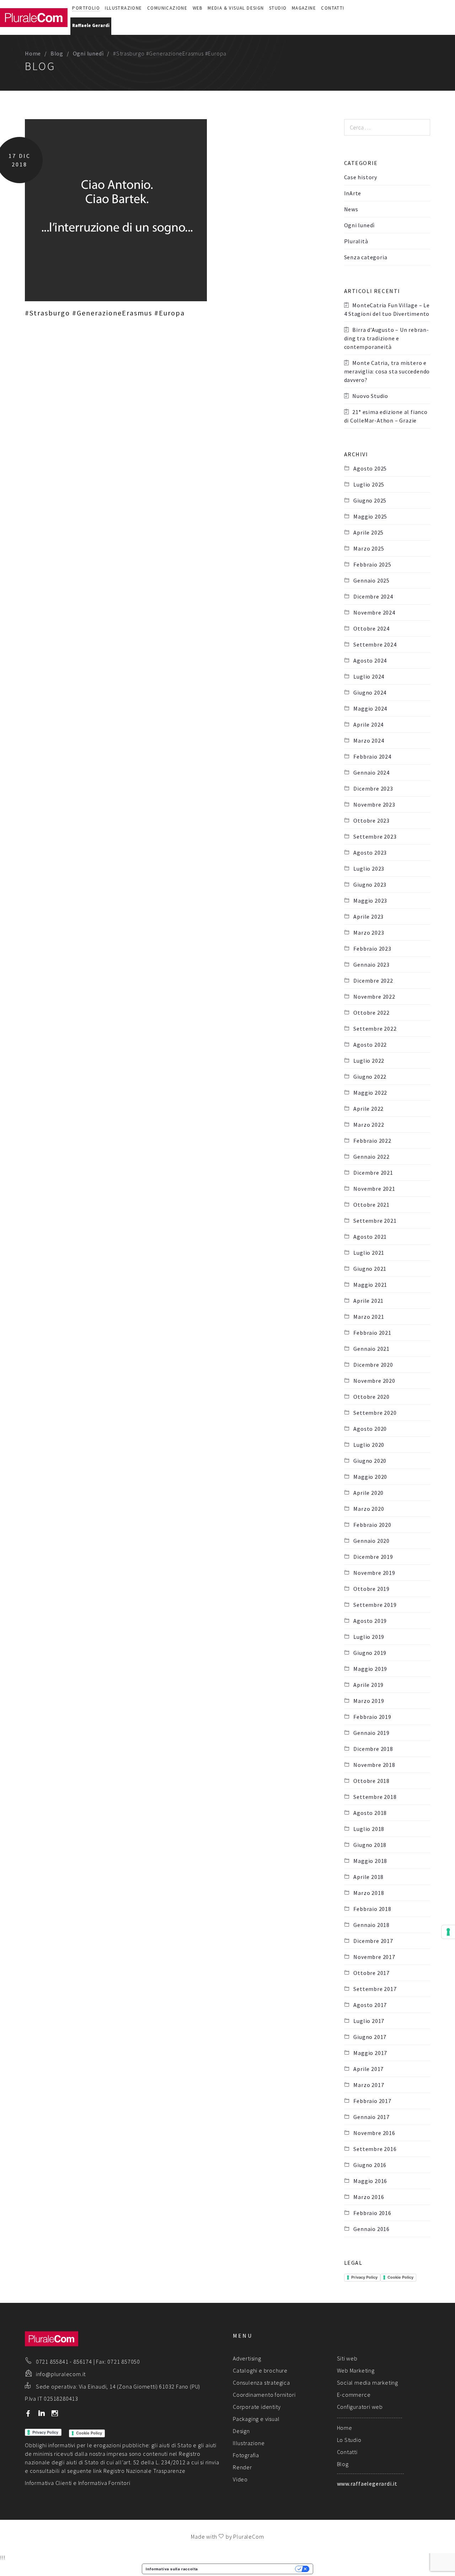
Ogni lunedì (88, 53)
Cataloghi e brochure (260, 2370)
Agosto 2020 (370, 1429)
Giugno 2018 (370, 1845)
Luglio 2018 (369, 1829)
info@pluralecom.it (61, 2374)
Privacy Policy (364, 2277)
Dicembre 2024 (373, 596)
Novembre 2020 (374, 1381)
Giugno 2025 (370, 500)
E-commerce (354, 2395)
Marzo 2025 (369, 548)
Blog (57, 53)
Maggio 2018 (370, 1861)
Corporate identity (257, 2407)
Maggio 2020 (370, 1477)
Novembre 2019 (374, 1573)
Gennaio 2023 (371, 965)
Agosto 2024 (370, 660)
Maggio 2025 (370, 516)
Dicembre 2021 (373, 1173)
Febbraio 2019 (372, 1717)
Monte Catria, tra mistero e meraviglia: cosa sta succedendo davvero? (387, 371)
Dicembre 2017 (373, 1941)
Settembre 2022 (375, 1029)
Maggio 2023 (370, 901)
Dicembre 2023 (373, 788)
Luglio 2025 (369, 484)
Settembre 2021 (375, 1221)
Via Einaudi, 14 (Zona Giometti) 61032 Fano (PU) (140, 2386)
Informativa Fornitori (104, 2483)
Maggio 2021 (370, 1285)
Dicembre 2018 (373, 1749)
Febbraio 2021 (372, 1333)
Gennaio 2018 (371, 1925)
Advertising (247, 2358)
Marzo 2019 (369, 1701)
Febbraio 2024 (372, 756)
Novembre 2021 (374, 1189)
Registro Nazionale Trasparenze (144, 2471)
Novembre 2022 (374, 997)
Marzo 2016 (369, 2197)
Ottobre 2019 (371, 1589)
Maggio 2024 (370, 708)
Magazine (304, 8)
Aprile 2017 (368, 2069)
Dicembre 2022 (373, 981)
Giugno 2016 (370, 2165)
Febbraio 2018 (372, 1909)
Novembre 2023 (374, 804)
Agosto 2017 (370, 2005)
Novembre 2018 (374, 1765)
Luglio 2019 (369, 1637)
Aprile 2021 (368, 1301)
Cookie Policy (400, 2277)
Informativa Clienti (48, 2483)
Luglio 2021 (369, 1253)
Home (33, 53)
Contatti (333, 8)
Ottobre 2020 (371, 1397)
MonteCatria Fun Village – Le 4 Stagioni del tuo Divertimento (387, 309)
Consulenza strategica (261, 2383)
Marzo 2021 (369, 1317)
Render (242, 2467)
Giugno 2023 (370, 885)
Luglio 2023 (369, 869)
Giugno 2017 (370, 2037)
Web (198, 8)
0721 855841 (52, 2362)
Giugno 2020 (370, 1461)
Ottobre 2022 (371, 1013)
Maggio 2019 (370, 1669)
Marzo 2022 (369, 1125)
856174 (83, 2362)
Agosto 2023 (370, 853)
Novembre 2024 (374, 612)
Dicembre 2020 (373, 1365)
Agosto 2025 (370, 468)
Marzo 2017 (369, 2085)
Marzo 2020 (369, 1509)
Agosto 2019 (370, 1621)
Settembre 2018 (375, 1797)
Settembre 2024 (375, 644)
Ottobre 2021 (371, 1205)
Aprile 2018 (368, 1877)
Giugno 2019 (370, 1653)
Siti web (347, 2358)
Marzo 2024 (369, 740)
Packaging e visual (256, 2419)
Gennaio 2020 (371, 1541)
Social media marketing (368, 2383)
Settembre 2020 (375, 1413)
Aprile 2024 (368, 724)
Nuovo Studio (370, 396)
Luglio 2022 (369, 1061)
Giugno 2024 (370, 692)
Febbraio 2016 (372, 2213)
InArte (353, 193)
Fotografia (246, 2455)
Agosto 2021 (370, 1237)
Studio (278, 8)
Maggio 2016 (370, 2181)
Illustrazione (123, 8)
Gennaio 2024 (371, 772)
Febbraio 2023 (372, 949)
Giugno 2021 (370, 1269)
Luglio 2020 (369, 1445)
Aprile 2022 (368, 1109)
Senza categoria (366, 257)
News (351, 209)
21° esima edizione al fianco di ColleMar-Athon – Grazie (386, 416)
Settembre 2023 (375, 836)
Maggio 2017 (370, 2053)
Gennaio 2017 (371, 2117)
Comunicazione (167, 8)
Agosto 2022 (370, 1045)
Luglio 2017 (369, 2021)
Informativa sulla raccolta (172, 2569)
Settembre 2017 (375, 1989)
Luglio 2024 (369, 676)
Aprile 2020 (368, 1493)
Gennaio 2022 (371, 1157)
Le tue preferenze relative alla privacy (249, 2569)
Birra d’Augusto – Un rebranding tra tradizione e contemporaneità (386, 338)
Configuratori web (360, 2407)
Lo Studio (349, 2440)
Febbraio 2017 (372, 2101)
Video (240, 2479)
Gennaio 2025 (371, 580)
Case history (361, 177)
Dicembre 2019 (373, 1557)
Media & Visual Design (236, 8)
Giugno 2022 (370, 1077)
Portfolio (86, 8)
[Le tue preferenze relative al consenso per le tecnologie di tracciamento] (448, 1932)
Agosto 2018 (370, 1813)
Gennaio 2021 (371, 1349)
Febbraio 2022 (372, 1141)
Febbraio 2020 (372, 1525)
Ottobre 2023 (371, 820)
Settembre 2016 (375, 2149)
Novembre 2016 (374, 2133)
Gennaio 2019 (371, 1733)
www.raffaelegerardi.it (367, 2484)
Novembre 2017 (374, 1957)
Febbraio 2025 (372, 564)
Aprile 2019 (368, 1685)
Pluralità (356, 241)
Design (241, 2431)
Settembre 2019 (375, 1605)
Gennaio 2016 (371, 2229)
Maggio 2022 (370, 1093)
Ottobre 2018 (371, 1781)
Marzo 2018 (369, 1893)
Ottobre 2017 (371, 1973)
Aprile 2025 (368, 532)
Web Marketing (356, 2370)
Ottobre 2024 (371, 628)
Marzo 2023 (369, 933)
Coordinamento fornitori (264, 2395)
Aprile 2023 (368, 917)
